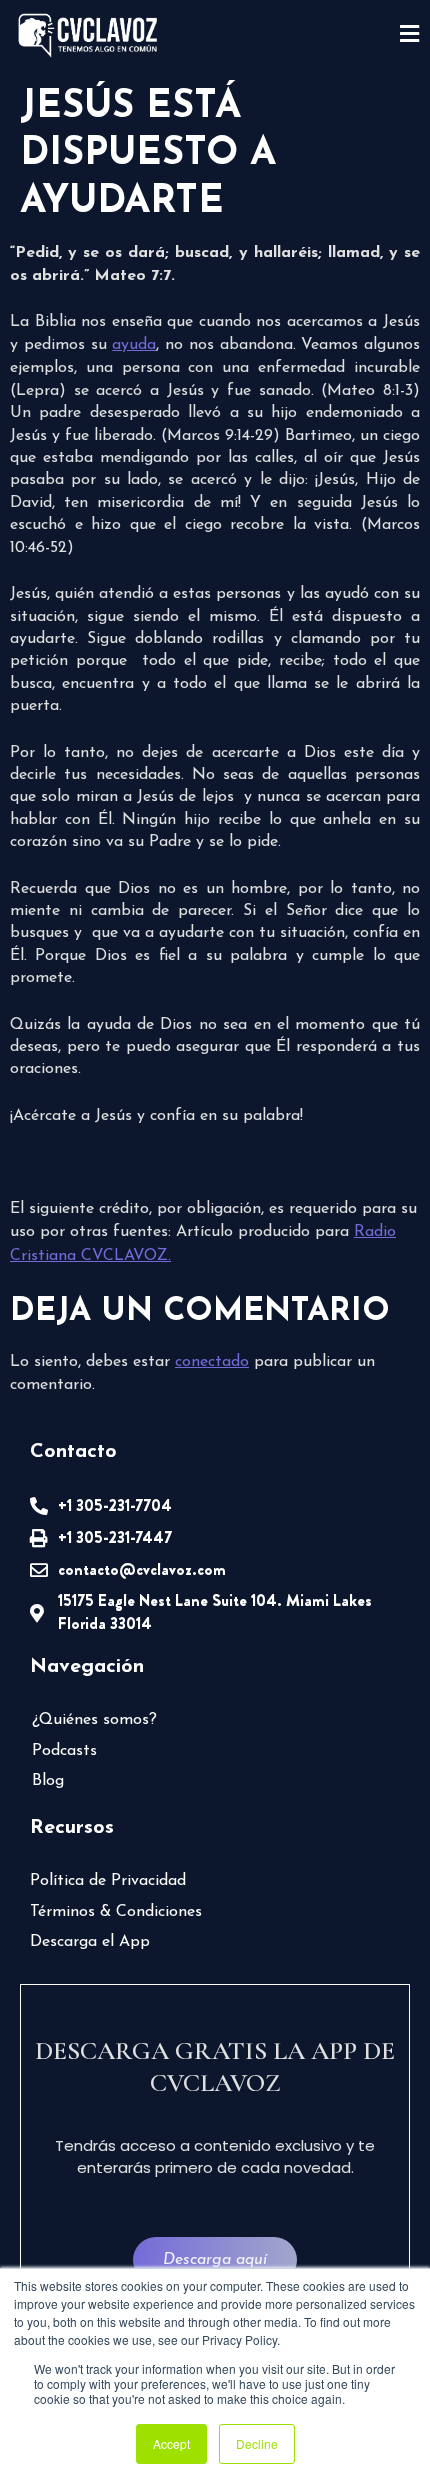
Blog (48, 1781)
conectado (212, 1362)
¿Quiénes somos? (94, 1720)
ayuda (134, 345)
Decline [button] (257, 2443)
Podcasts (64, 1751)
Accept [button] (171, 2443)
